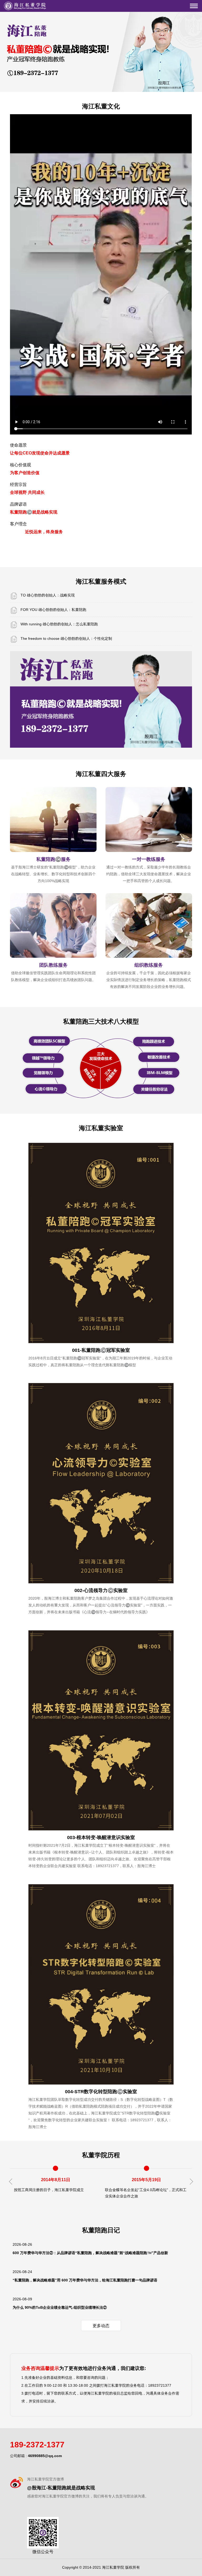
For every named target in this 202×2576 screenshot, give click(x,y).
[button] (191, 2182)
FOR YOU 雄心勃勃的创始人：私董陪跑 (53, 610)
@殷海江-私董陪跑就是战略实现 (61, 2488)
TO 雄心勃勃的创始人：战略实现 (48, 595)
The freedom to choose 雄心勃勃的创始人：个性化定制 (66, 638)
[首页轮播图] (101, 52)
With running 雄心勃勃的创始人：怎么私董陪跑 (59, 624)
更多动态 (101, 2326)
